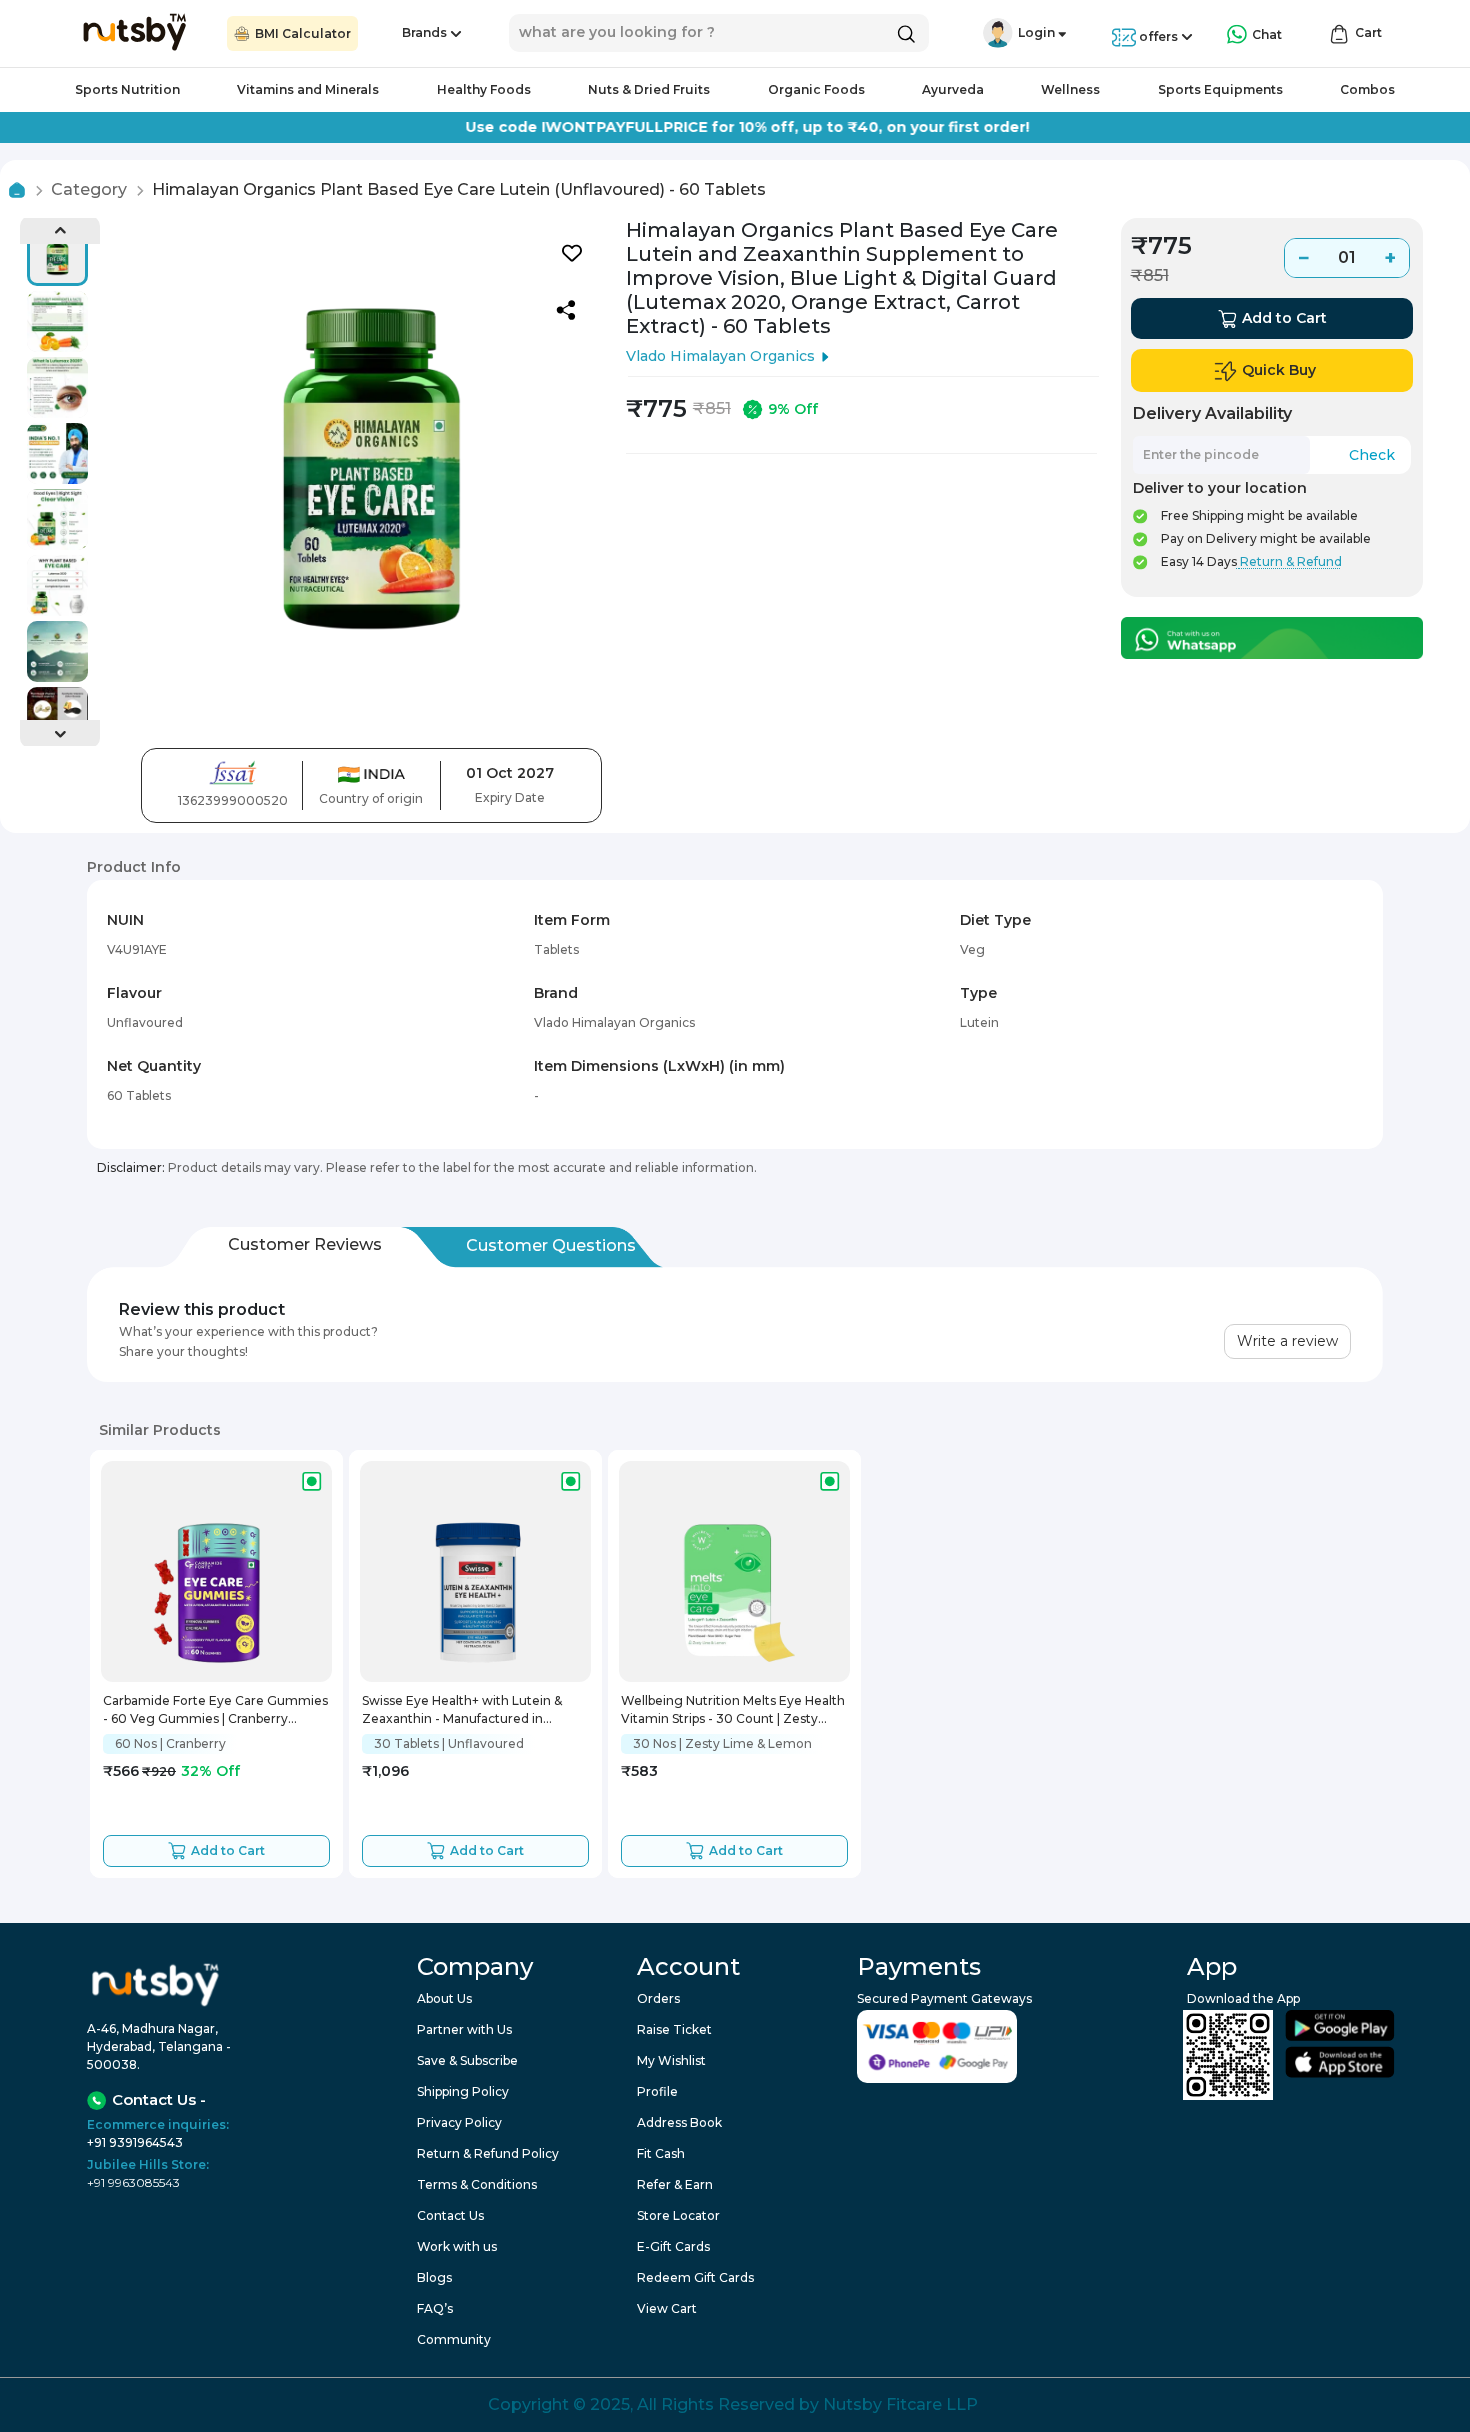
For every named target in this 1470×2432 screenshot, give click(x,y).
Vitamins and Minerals (308, 89)
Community (454, 2339)
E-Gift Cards (673, 2246)
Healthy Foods (484, 89)
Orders (658, 1998)
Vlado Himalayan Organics (720, 356)
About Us (444, 1998)
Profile (657, 2091)
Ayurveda (953, 89)
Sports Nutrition (127, 89)
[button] (998, 33)
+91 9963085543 (133, 2182)
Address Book (679, 2122)
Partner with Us (464, 2029)
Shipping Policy (463, 2091)
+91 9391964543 (135, 2142)
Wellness (1070, 89)
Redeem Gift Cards (695, 2277)
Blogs (434, 2277)
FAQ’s (435, 2308)
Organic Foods (816, 89)
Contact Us (450, 2215)
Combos (1367, 89)
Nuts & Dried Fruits (649, 89)
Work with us (457, 2246)
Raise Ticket (674, 2029)
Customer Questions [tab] (551, 1245)
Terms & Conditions (477, 2184)
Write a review (1287, 1341)
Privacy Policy (459, 2122)
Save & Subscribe (467, 2060)
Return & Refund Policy (488, 2153)
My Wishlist (671, 2060)
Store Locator (678, 2215)
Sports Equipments (1220, 89)
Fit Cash (661, 2153)
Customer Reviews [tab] (305, 1244)
